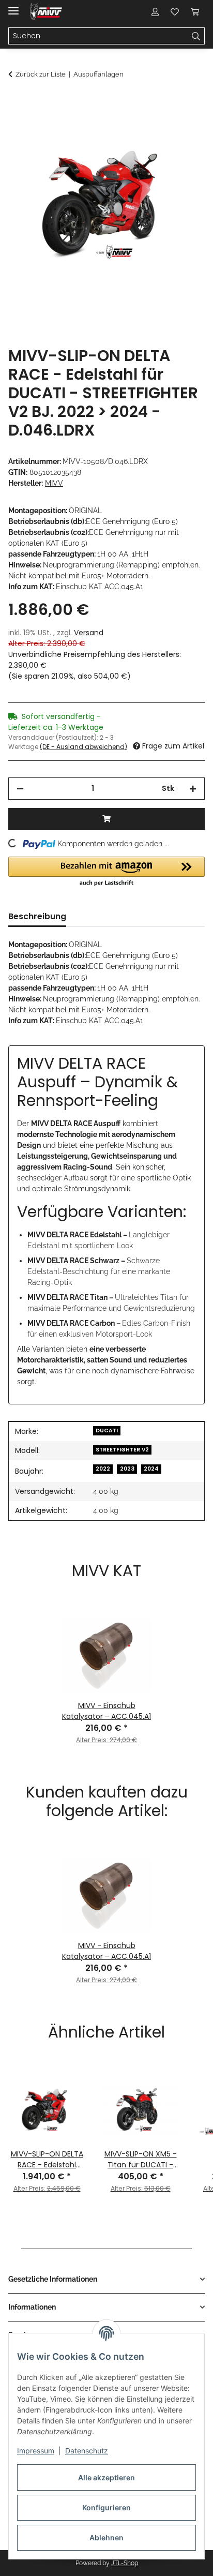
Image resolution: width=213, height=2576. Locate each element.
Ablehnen (106, 2537)
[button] (155, 11)
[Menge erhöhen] (193, 789)
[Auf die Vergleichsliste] (156, 127)
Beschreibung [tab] (37, 916)
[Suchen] (196, 36)
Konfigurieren (106, 2507)
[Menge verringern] (20, 789)
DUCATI (107, 1431)
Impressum (36, 2451)
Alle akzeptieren (106, 2477)
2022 (103, 1469)
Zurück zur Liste (41, 74)
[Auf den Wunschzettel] (183, 127)
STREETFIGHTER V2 (122, 1450)
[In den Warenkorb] (17, 102)
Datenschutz (87, 2451)
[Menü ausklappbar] (13, 6)
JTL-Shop (125, 2563)
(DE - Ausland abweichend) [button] (83, 747)
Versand (89, 633)
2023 (127, 1469)
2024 (151, 1469)
